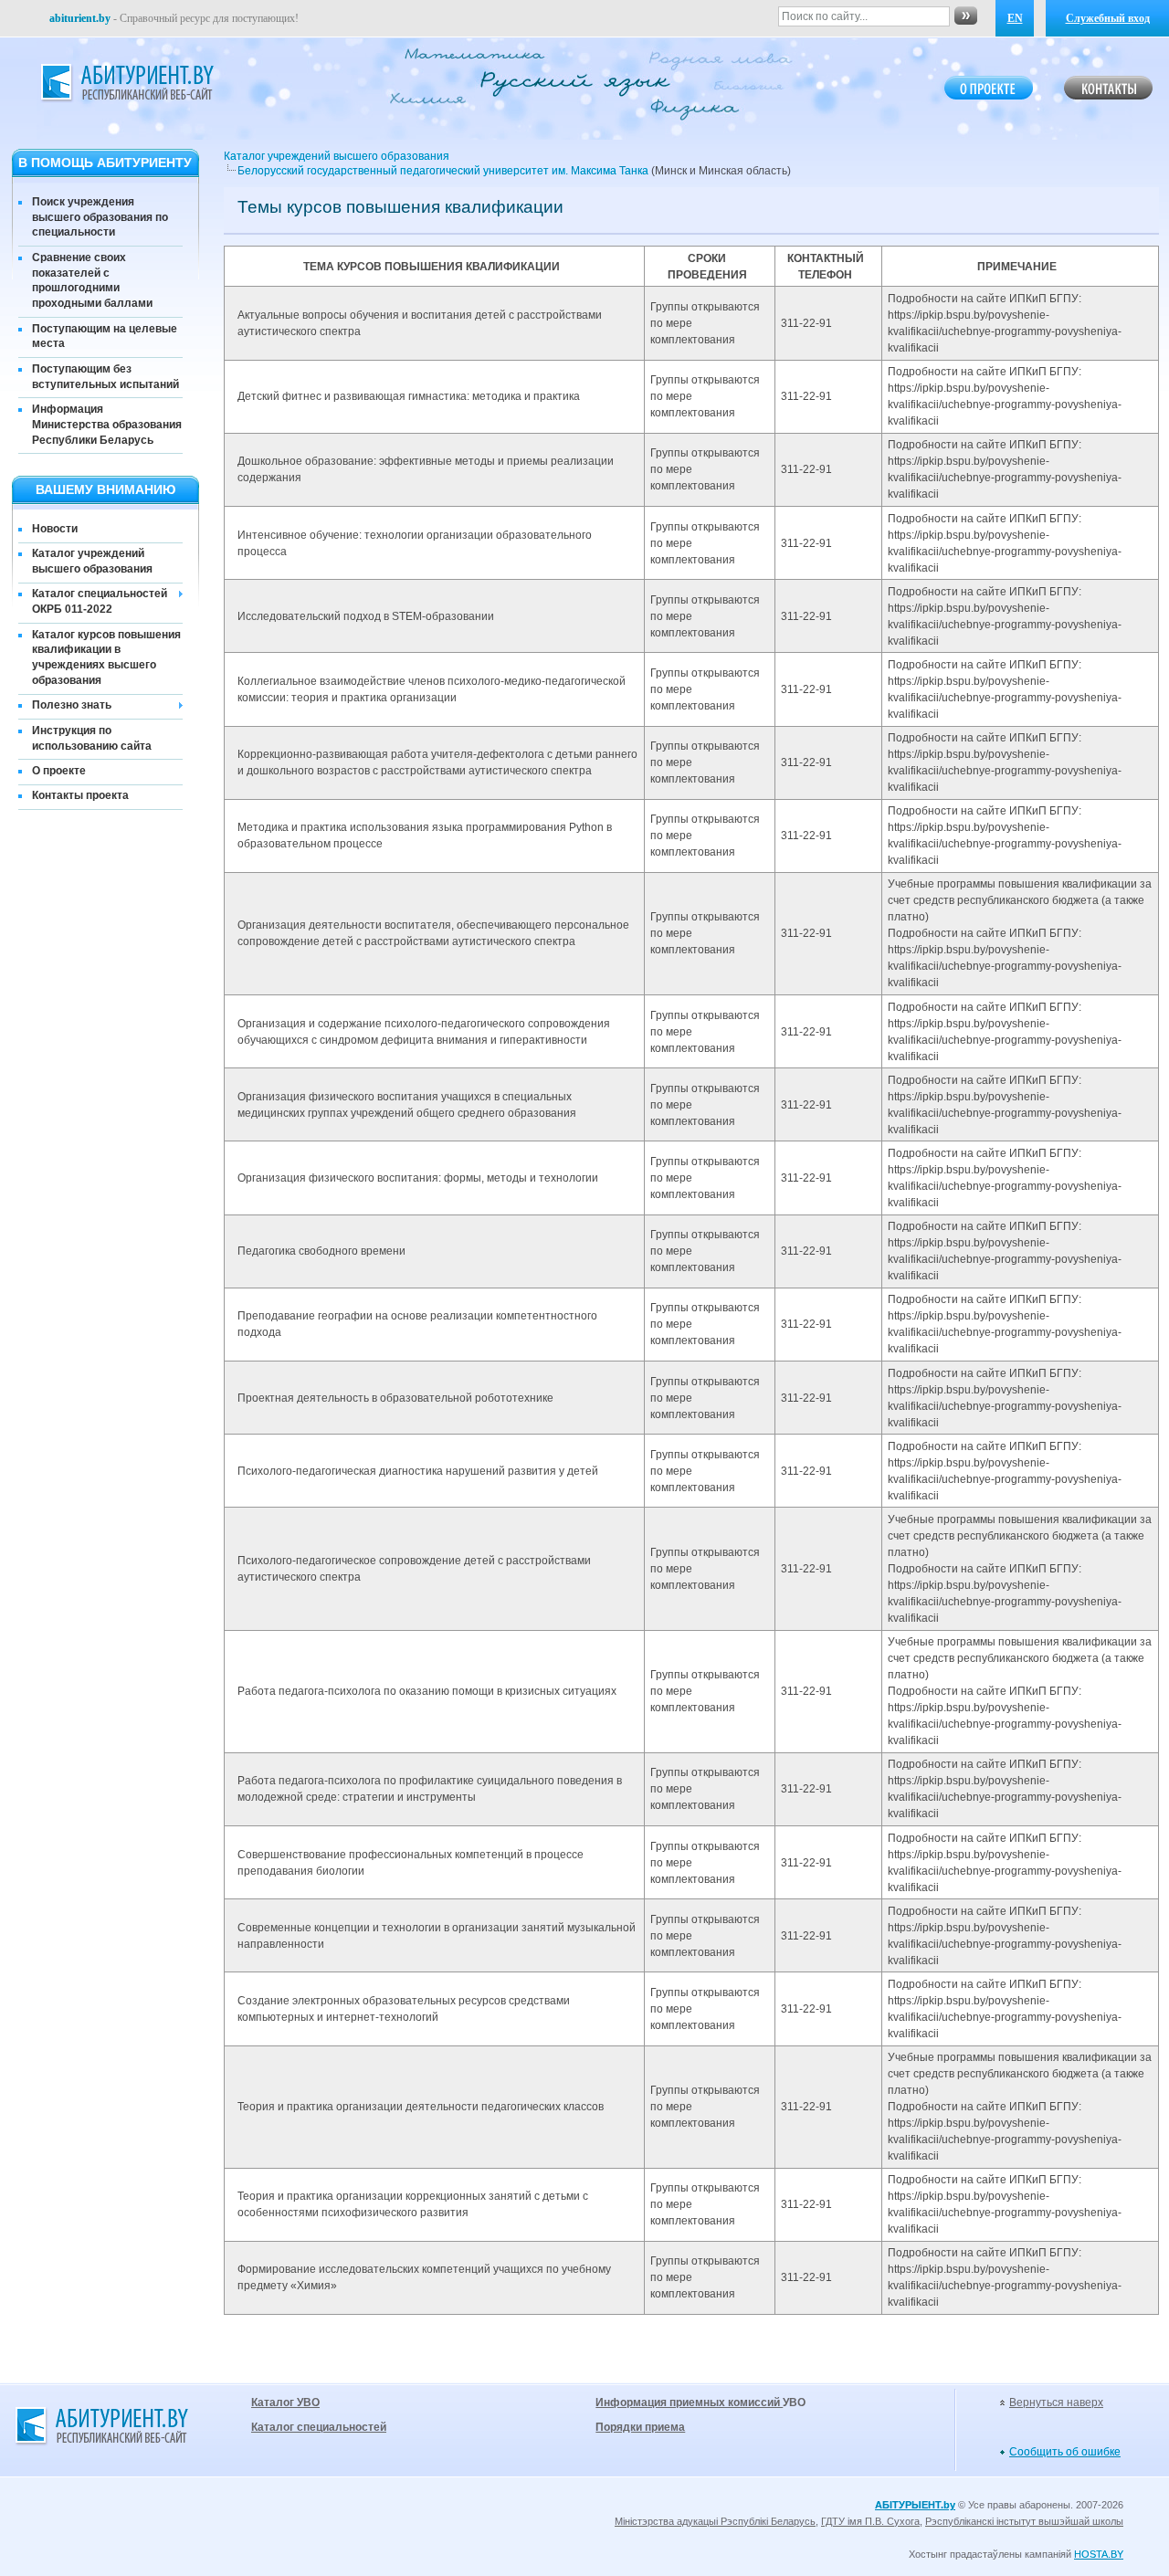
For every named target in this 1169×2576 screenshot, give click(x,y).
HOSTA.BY (1099, 2554)
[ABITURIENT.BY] (126, 83)
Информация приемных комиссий (689, 2403)
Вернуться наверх (1056, 2403)
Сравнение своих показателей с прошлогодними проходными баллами (92, 280)
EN (1015, 18)
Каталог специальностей (319, 2427)
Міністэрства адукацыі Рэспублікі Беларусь (715, 2521)
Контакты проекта (80, 795)
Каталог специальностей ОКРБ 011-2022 (100, 601)
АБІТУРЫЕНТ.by (915, 2505)
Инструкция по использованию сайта (92, 738)
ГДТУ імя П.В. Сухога (870, 2521)
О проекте (59, 771)
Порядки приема (640, 2427)
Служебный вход (1108, 18)
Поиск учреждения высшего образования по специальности (100, 217)
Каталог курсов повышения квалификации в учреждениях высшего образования (106, 657)
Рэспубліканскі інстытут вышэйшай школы (1024, 2521)
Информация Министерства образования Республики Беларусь (107, 425)
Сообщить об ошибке (1065, 2452)
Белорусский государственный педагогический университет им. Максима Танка (443, 171)
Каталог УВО (285, 2403)
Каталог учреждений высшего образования (92, 561)
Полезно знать (72, 705)
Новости (55, 529)
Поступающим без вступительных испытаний (105, 377)
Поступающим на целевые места (105, 336)
